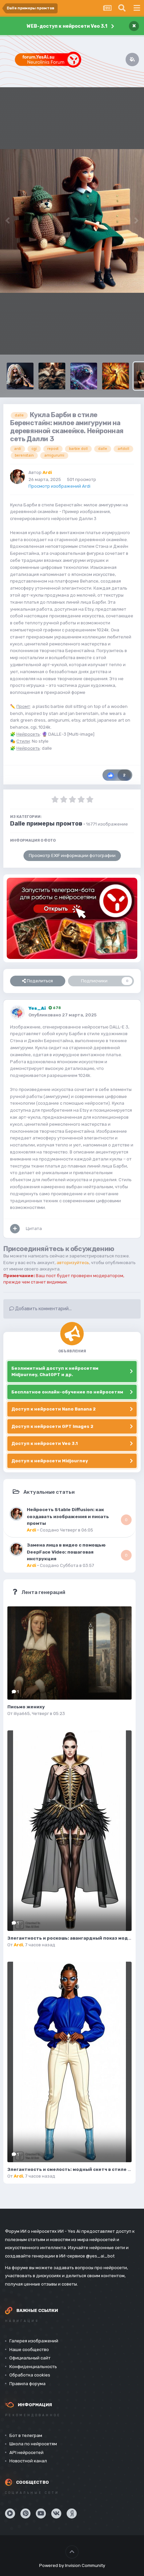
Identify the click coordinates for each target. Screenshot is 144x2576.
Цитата (34, 1229)
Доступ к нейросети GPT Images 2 (52, 1426)
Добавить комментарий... (43, 1309)
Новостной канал (28, 2461)
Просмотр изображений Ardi (59, 486)
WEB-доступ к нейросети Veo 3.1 (67, 26)
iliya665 (22, 1713)
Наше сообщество (29, 2350)
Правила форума (27, 2384)
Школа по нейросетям (33, 2444)
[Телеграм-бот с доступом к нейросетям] (72, 918)
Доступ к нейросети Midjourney (50, 1461)
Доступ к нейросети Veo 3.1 (45, 1443)
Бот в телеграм (26, 2435)
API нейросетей (26, 2452)
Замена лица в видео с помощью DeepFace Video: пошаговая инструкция (66, 1552)
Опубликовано (62, 1015)
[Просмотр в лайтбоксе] (72, 221)
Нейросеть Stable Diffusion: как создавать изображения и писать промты (68, 1516)
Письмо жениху (26, 1707)
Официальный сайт (30, 2358)
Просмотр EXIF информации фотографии (72, 855)
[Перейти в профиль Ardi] (17, 477)
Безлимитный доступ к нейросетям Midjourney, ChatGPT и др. (55, 1372)
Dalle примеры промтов (46, 824)
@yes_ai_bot (100, 2256)
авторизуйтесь (73, 1263)
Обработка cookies (30, 2375)
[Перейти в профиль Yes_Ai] (17, 1012)
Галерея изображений (34, 2341)
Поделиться (39, 981)
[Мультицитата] (15, 1229)
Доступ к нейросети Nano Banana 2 (54, 1409)
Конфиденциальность (33, 2367)
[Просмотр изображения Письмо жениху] (69, 1653)
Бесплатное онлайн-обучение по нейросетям (67, 1392)
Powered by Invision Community (72, 2565)
